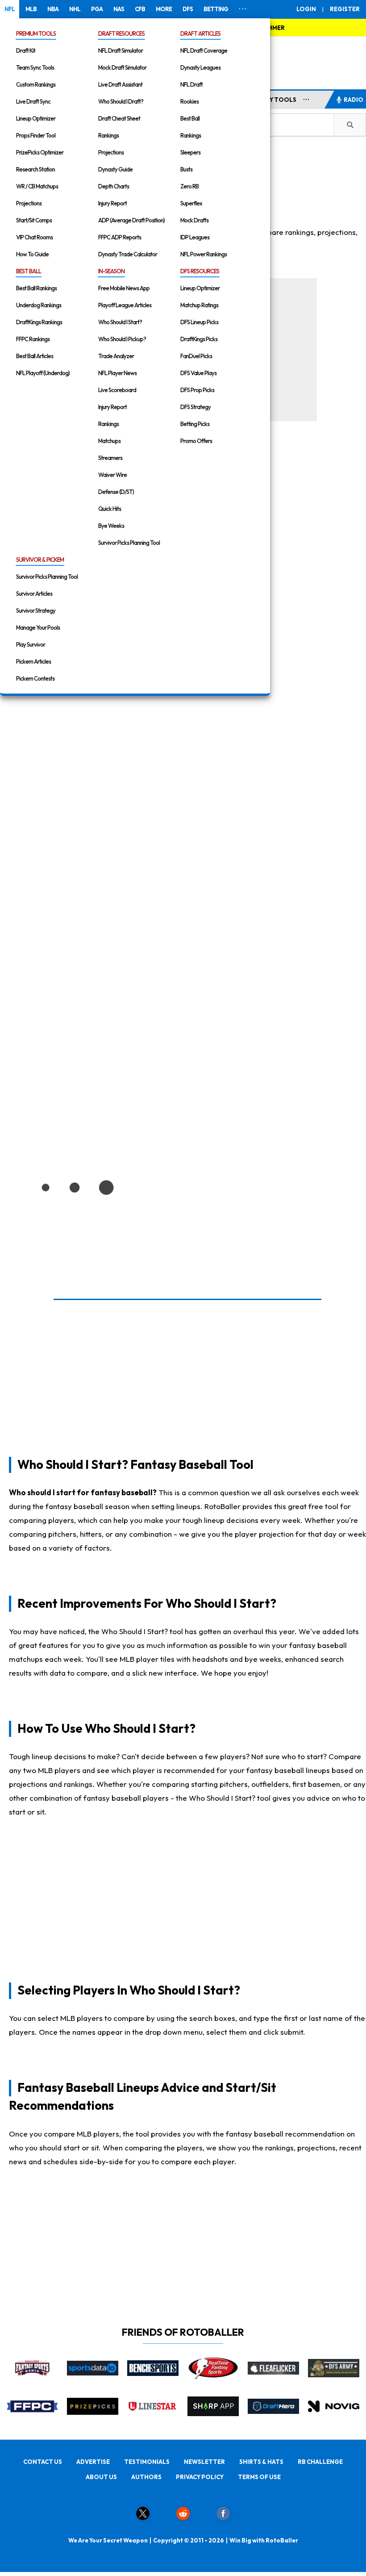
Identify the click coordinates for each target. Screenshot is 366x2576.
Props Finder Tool (36, 135)
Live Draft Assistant (120, 84)
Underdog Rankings (39, 305)
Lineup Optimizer (36, 118)
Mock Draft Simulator (122, 67)
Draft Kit (26, 50)
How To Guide (32, 254)
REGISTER (345, 9)
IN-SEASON (111, 271)
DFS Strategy (195, 407)
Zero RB (189, 186)
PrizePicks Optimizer (40, 152)
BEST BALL (29, 271)
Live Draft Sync (33, 101)
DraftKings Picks (199, 339)
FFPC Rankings (33, 339)
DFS (188, 9)
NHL (75, 9)
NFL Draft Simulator (121, 50)
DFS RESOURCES (200, 271)
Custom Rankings (36, 84)
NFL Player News (117, 373)
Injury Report (112, 203)
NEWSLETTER (204, 2462)
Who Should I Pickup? (122, 339)
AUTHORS (146, 2477)
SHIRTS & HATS (261, 2462)
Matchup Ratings (199, 305)
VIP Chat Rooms (34, 237)
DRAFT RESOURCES (121, 33)
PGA (97, 9)
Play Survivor (31, 644)
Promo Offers (196, 441)
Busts (186, 169)
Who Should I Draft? (121, 101)
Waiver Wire (112, 475)
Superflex (191, 203)
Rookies (189, 101)
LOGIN (306, 9)
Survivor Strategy (36, 611)
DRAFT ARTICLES (200, 33)
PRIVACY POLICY (200, 2477)
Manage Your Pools (38, 627)
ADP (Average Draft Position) (131, 220)
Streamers (110, 458)
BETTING (216, 9)
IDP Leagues (195, 237)
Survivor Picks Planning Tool (129, 543)
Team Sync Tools (35, 67)
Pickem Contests (35, 678)
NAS (119, 9)
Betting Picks (195, 424)
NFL (10, 9)
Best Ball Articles (35, 356)
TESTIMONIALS (147, 2462)
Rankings (108, 135)
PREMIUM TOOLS (36, 33)
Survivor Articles (34, 594)
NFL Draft (191, 84)
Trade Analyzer (116, 356)
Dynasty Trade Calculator (128, 254)
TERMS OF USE (259, 2477)
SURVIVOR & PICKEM (40, 560)
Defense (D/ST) (116, 492)
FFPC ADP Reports (120, 237)
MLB (31, 9)
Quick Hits (110, 509)
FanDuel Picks (196, 356)
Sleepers (190, 152)
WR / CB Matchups (37, 186)
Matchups (109, 441)
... (306, 98)
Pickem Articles (33, 661)
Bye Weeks (111, 526)
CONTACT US (43, 2462)
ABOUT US (101, 2477)
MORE (164, 9)
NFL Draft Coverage (204, 50)
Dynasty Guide (115, 169)
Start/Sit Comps (34, 220)
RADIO (354, 100)
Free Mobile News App (124, 288)
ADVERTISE (93, 2462)
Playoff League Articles (125, 305)
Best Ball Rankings (36, 288)
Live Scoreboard (117, 390)
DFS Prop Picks (197, 390)
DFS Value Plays (198, 373)
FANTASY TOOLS (271, 100)
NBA (53, 9)
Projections (29, 203)
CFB (140, 9)
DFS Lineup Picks (199, 322)
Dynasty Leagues (200, 67)
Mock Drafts (194, 220)
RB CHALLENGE (320, 2462)
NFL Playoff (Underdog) (43, 373)
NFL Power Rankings (204, 254)
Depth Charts (114, 186)
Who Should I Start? (120, 322)
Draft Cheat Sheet (119, 118)
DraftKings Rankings (39, 322)
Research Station (35, 169)
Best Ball (190, 118)
